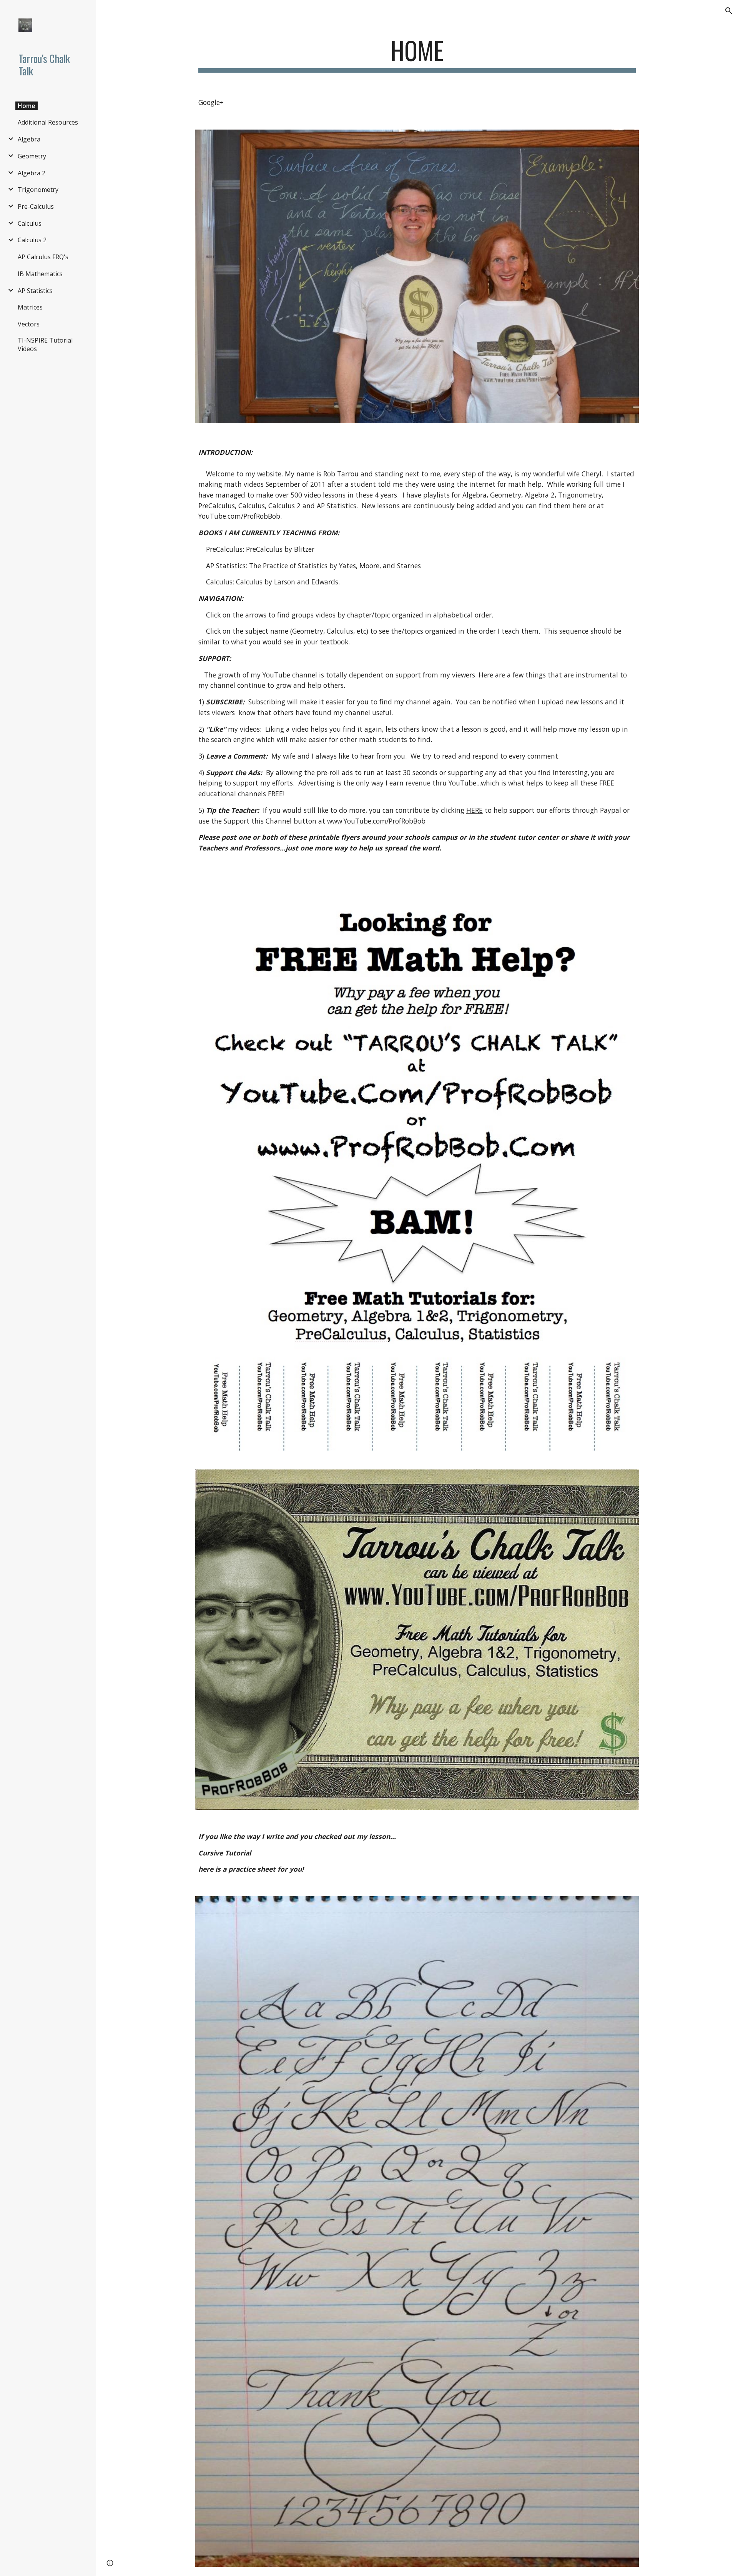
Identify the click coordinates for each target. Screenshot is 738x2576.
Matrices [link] (30, 307)
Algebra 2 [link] (32, 173)
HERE (475, 810)
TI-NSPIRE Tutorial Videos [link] (45, 344)
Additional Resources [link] (48, 122)
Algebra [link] (29, 139)
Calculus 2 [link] (32, 240)
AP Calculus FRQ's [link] (43, 257)
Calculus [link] (30, 223)
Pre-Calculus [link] (36, 206)
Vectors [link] (29, 324)
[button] (729, 11)
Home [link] (27, 106)
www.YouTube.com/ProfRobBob (376, 821)
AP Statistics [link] (35, 291)
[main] (417, 54)
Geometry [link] (32, 156)
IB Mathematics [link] (40, 274)
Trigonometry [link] (38, 190)
